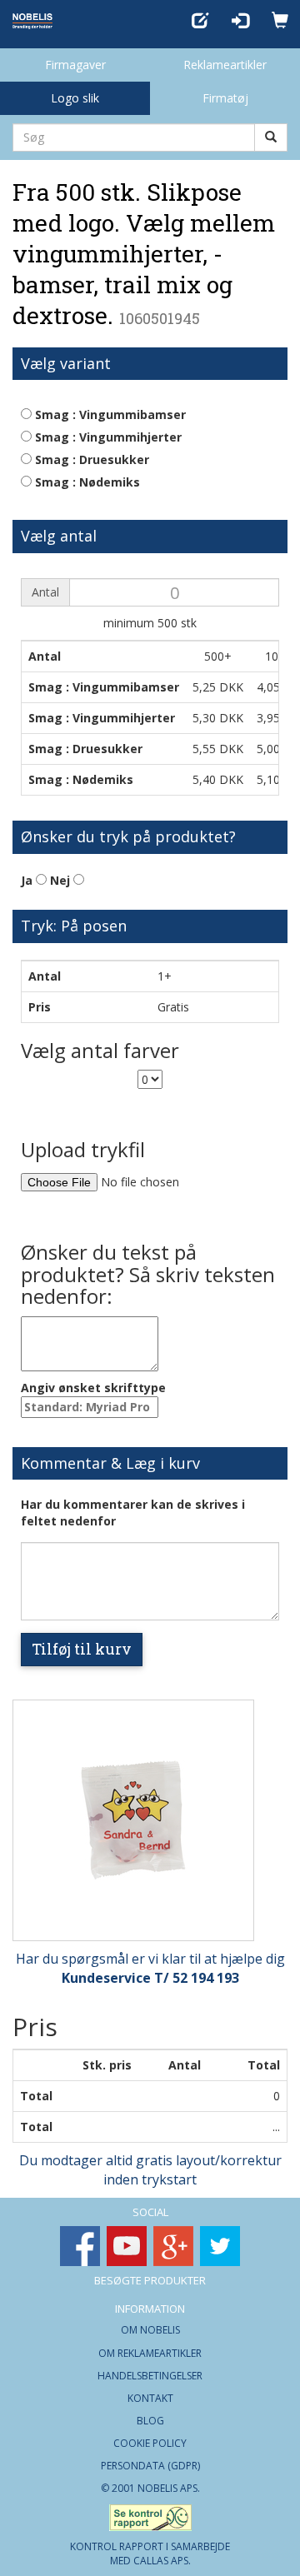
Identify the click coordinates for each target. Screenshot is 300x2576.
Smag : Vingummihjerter (107, 437)
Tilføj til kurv (82, 1649)
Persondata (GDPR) (150, 2466)
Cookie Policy (150, 2443)
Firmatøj (225, 98)
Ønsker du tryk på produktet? (128, 836)
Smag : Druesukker (90, 459)
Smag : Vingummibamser (109, 414)
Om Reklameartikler (150, 2353)
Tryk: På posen (74, 926)
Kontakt (150, 2398)
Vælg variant (66, 363)
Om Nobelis (150, 2330)
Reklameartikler (225, 65)
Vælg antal (59, 536)
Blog (150, 2421)
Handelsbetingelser (150, 2376)
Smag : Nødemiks (86, 482)
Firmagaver (75, 65)
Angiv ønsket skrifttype (93, 1388)
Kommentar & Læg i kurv (110, 1463)
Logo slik (75, 98)
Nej (62, 880)
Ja (28, 880)
